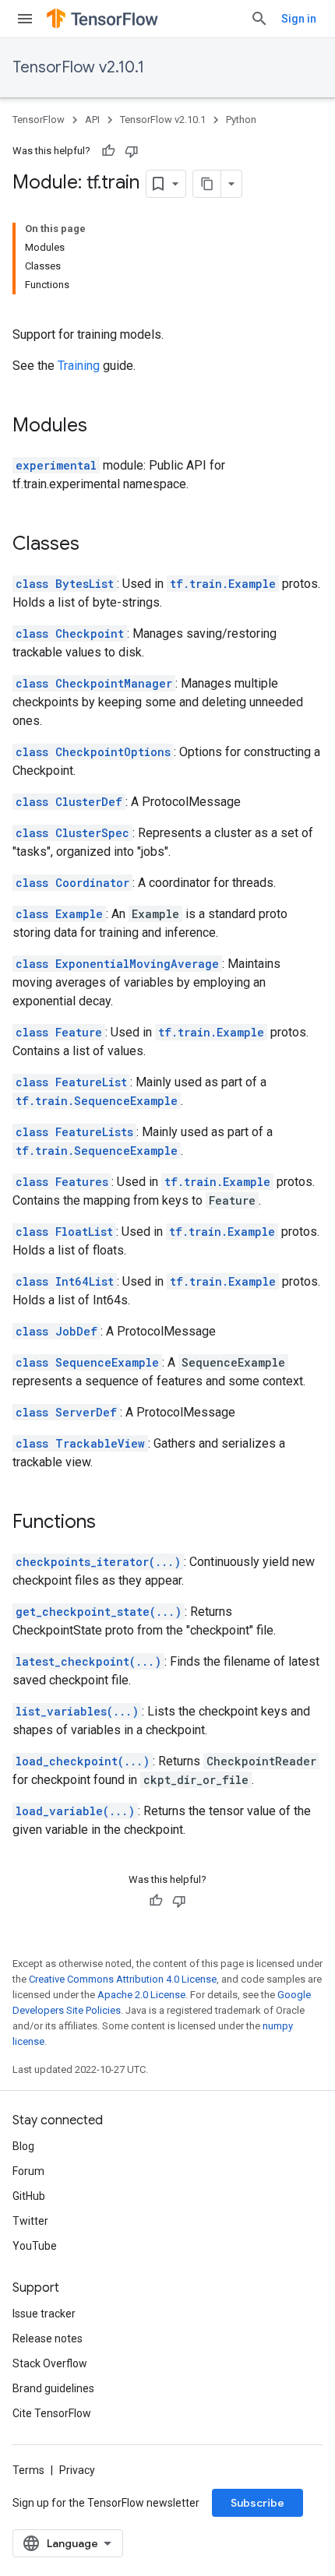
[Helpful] (108, 151)
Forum (28, 2171)
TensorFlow (39, 120)
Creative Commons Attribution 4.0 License (123, 1979)
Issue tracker (44, 2314)
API (92, 120)
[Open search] (259, 19)
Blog (23, 2146)
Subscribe (257, 2503)
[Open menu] (25, 19)
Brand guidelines (53, 2388)
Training (79, 366)
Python (241, 120)
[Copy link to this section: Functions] (111, 1523)
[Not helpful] (132, 151)
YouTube (35, 2246)
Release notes (48, 2338)
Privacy (77, 2470)
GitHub (29, 2196)
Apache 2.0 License (141, 1995)
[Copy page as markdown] (207, 184)
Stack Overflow (50, 2363)
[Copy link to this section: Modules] (103, 427)
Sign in (299, 19)
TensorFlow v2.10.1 (78, 67)
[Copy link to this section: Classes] (95, 545)
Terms (28, 2470)
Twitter (30, 2221)
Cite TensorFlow (52, 2413)
